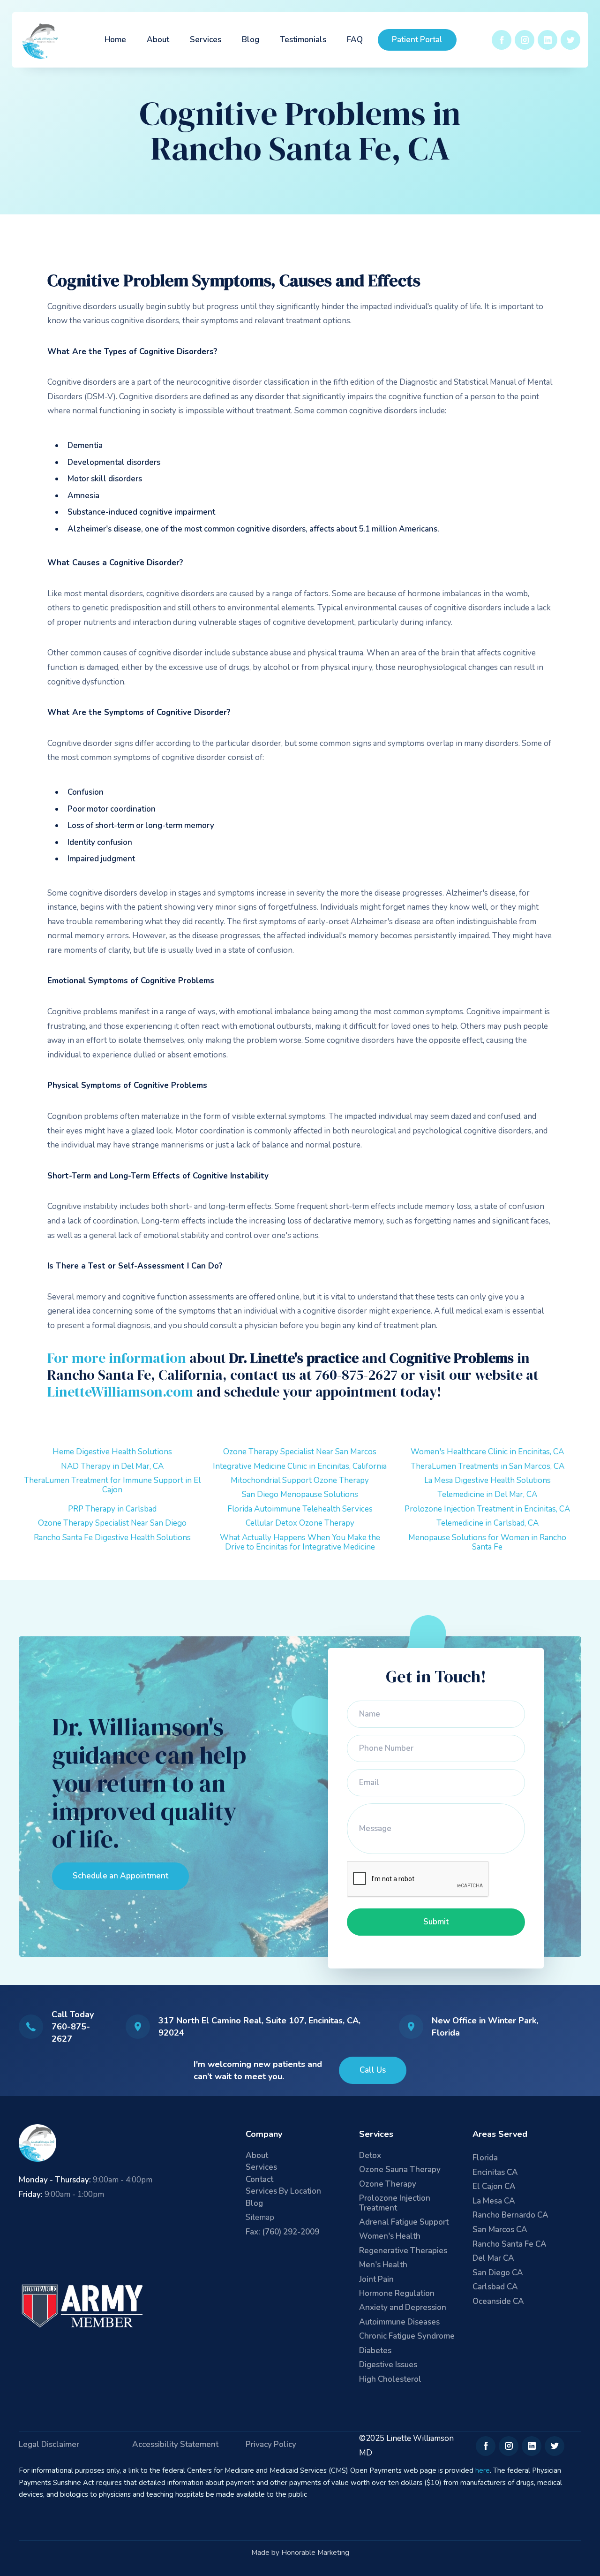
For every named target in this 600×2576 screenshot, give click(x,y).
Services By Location (283, 2192)
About (158, 40)
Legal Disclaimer (49, 2445)
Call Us (373, 2070)
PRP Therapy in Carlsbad (112, 1509)
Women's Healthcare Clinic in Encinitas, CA (487, 1452)
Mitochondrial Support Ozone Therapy (300, 1480)
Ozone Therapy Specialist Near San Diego (112, 1523)
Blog (251, 40)
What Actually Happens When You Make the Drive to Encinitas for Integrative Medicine (300, 1542)
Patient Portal (417, 40)
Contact (259, 2180)
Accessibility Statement (175, 2445)
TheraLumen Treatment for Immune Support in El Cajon (112, 1485)
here (483, 2470)
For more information (117, 1358)
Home (115, 40)
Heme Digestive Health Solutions (112, 1452)
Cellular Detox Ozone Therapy (300, 1523)
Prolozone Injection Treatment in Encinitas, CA (487, 1509)
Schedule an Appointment (120, 1876)
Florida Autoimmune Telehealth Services (300, 1509)
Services (206, 40)
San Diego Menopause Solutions (300, 1494)
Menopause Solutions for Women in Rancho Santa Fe (487, 1542)
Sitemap (260, 2217)
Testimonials (303, 40)
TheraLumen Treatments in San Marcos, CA (487, 1466)
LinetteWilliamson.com (120, 1392)
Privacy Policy (271, 2445)
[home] (41, 40)
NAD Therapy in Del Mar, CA (112, 1466)
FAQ (355, 40)
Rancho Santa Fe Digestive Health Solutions (112, 1538)
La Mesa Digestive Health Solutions (487, 1480)
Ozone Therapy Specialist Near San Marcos (300, 1452)
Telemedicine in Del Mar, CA (487, 1494)
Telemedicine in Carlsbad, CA (487, 1523)
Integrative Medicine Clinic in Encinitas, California (300, 1466)
